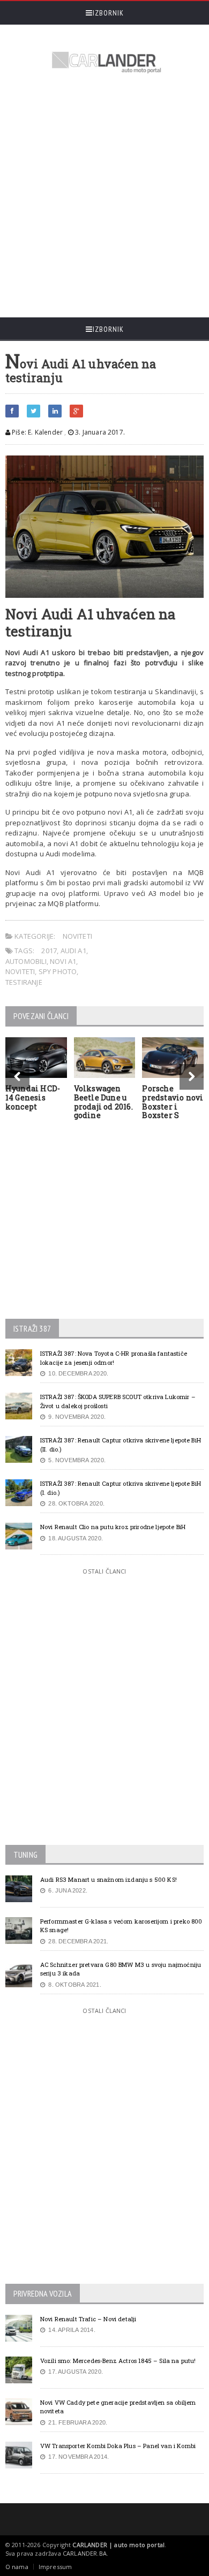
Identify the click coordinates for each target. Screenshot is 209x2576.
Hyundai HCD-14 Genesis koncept (33, 1097)
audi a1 (73, 951)
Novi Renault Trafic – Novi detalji (88, 2319)
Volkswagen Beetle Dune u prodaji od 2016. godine (103, 1102)
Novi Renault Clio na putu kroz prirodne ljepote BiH (113, 1527)
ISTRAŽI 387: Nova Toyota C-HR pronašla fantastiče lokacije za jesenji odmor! (114, 1358)
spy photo (58, 971)
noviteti (20, 971)
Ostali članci (104, 1571)
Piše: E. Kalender (36, 432)
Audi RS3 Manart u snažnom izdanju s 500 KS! (109, 1879)
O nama (17, 2567)
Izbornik (108, 13)
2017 (49, 951)
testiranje (24, 982)
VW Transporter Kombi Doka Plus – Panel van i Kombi (118, 2446)
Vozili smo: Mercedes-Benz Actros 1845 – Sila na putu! (118, 2361)
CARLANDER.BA (85, 2553)
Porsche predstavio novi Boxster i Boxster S (173, 1102)
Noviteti (78, 936)
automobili (26, 961)
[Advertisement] (104, 197)
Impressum (55, 2567)
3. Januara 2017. (99, 432)
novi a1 (63, 961)
